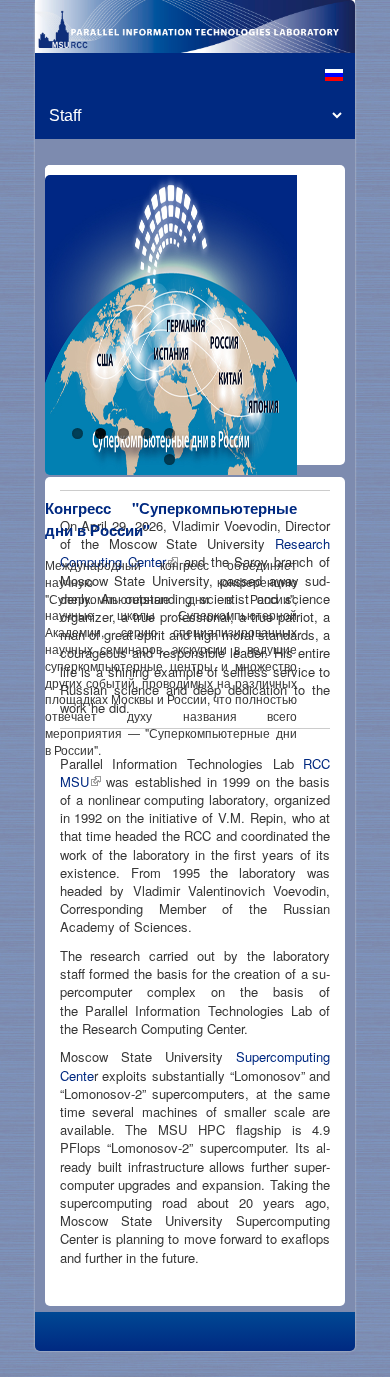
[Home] (195, 26)
